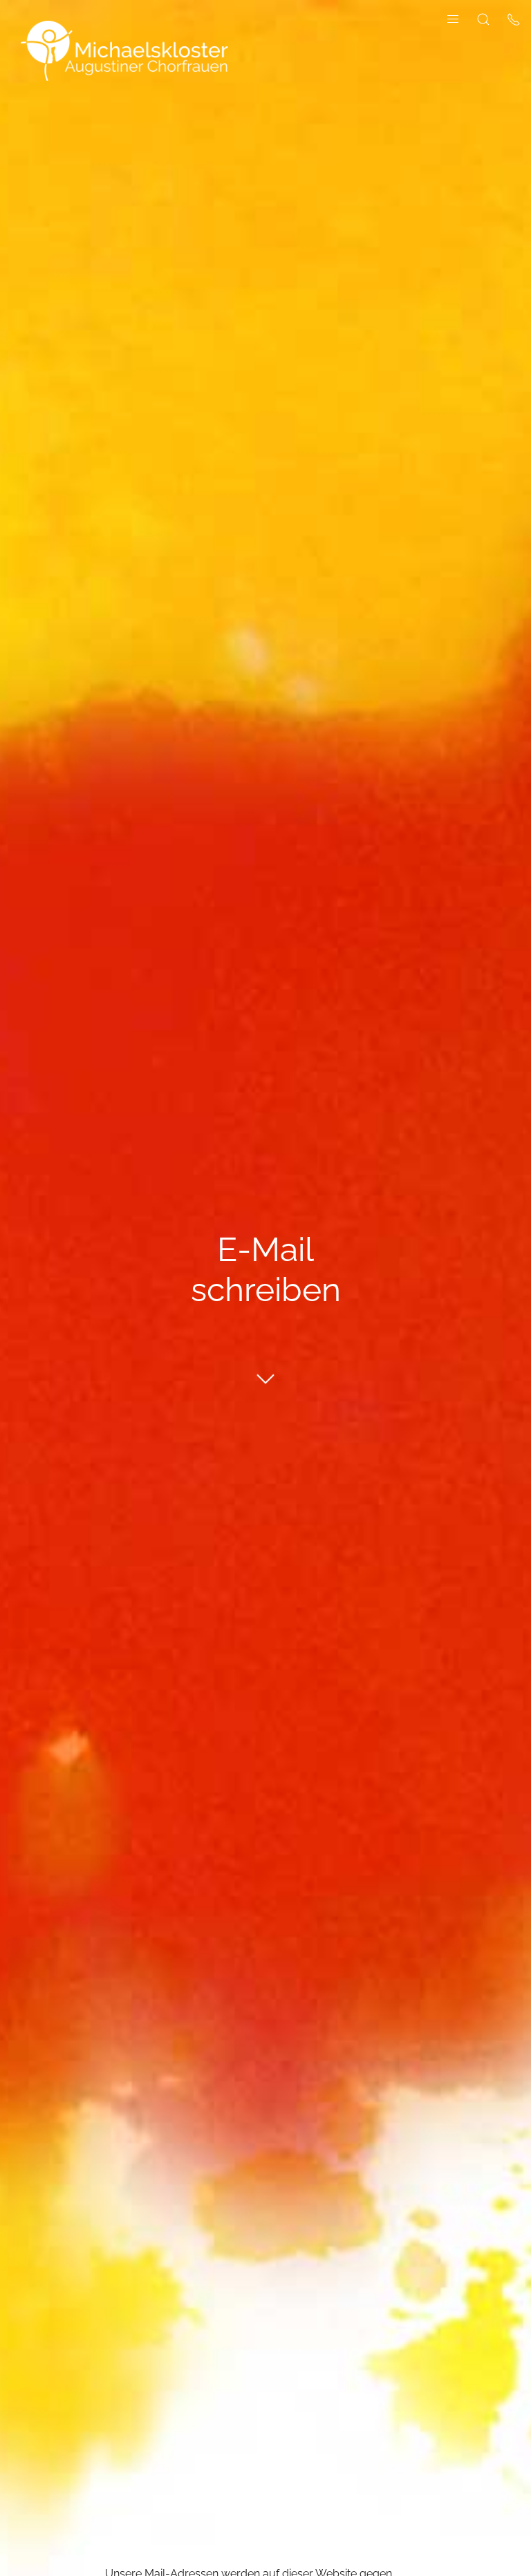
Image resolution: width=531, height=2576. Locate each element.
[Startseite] (124, 50)
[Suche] (483, 18)
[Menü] (453, 18)
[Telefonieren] (514, 18)
